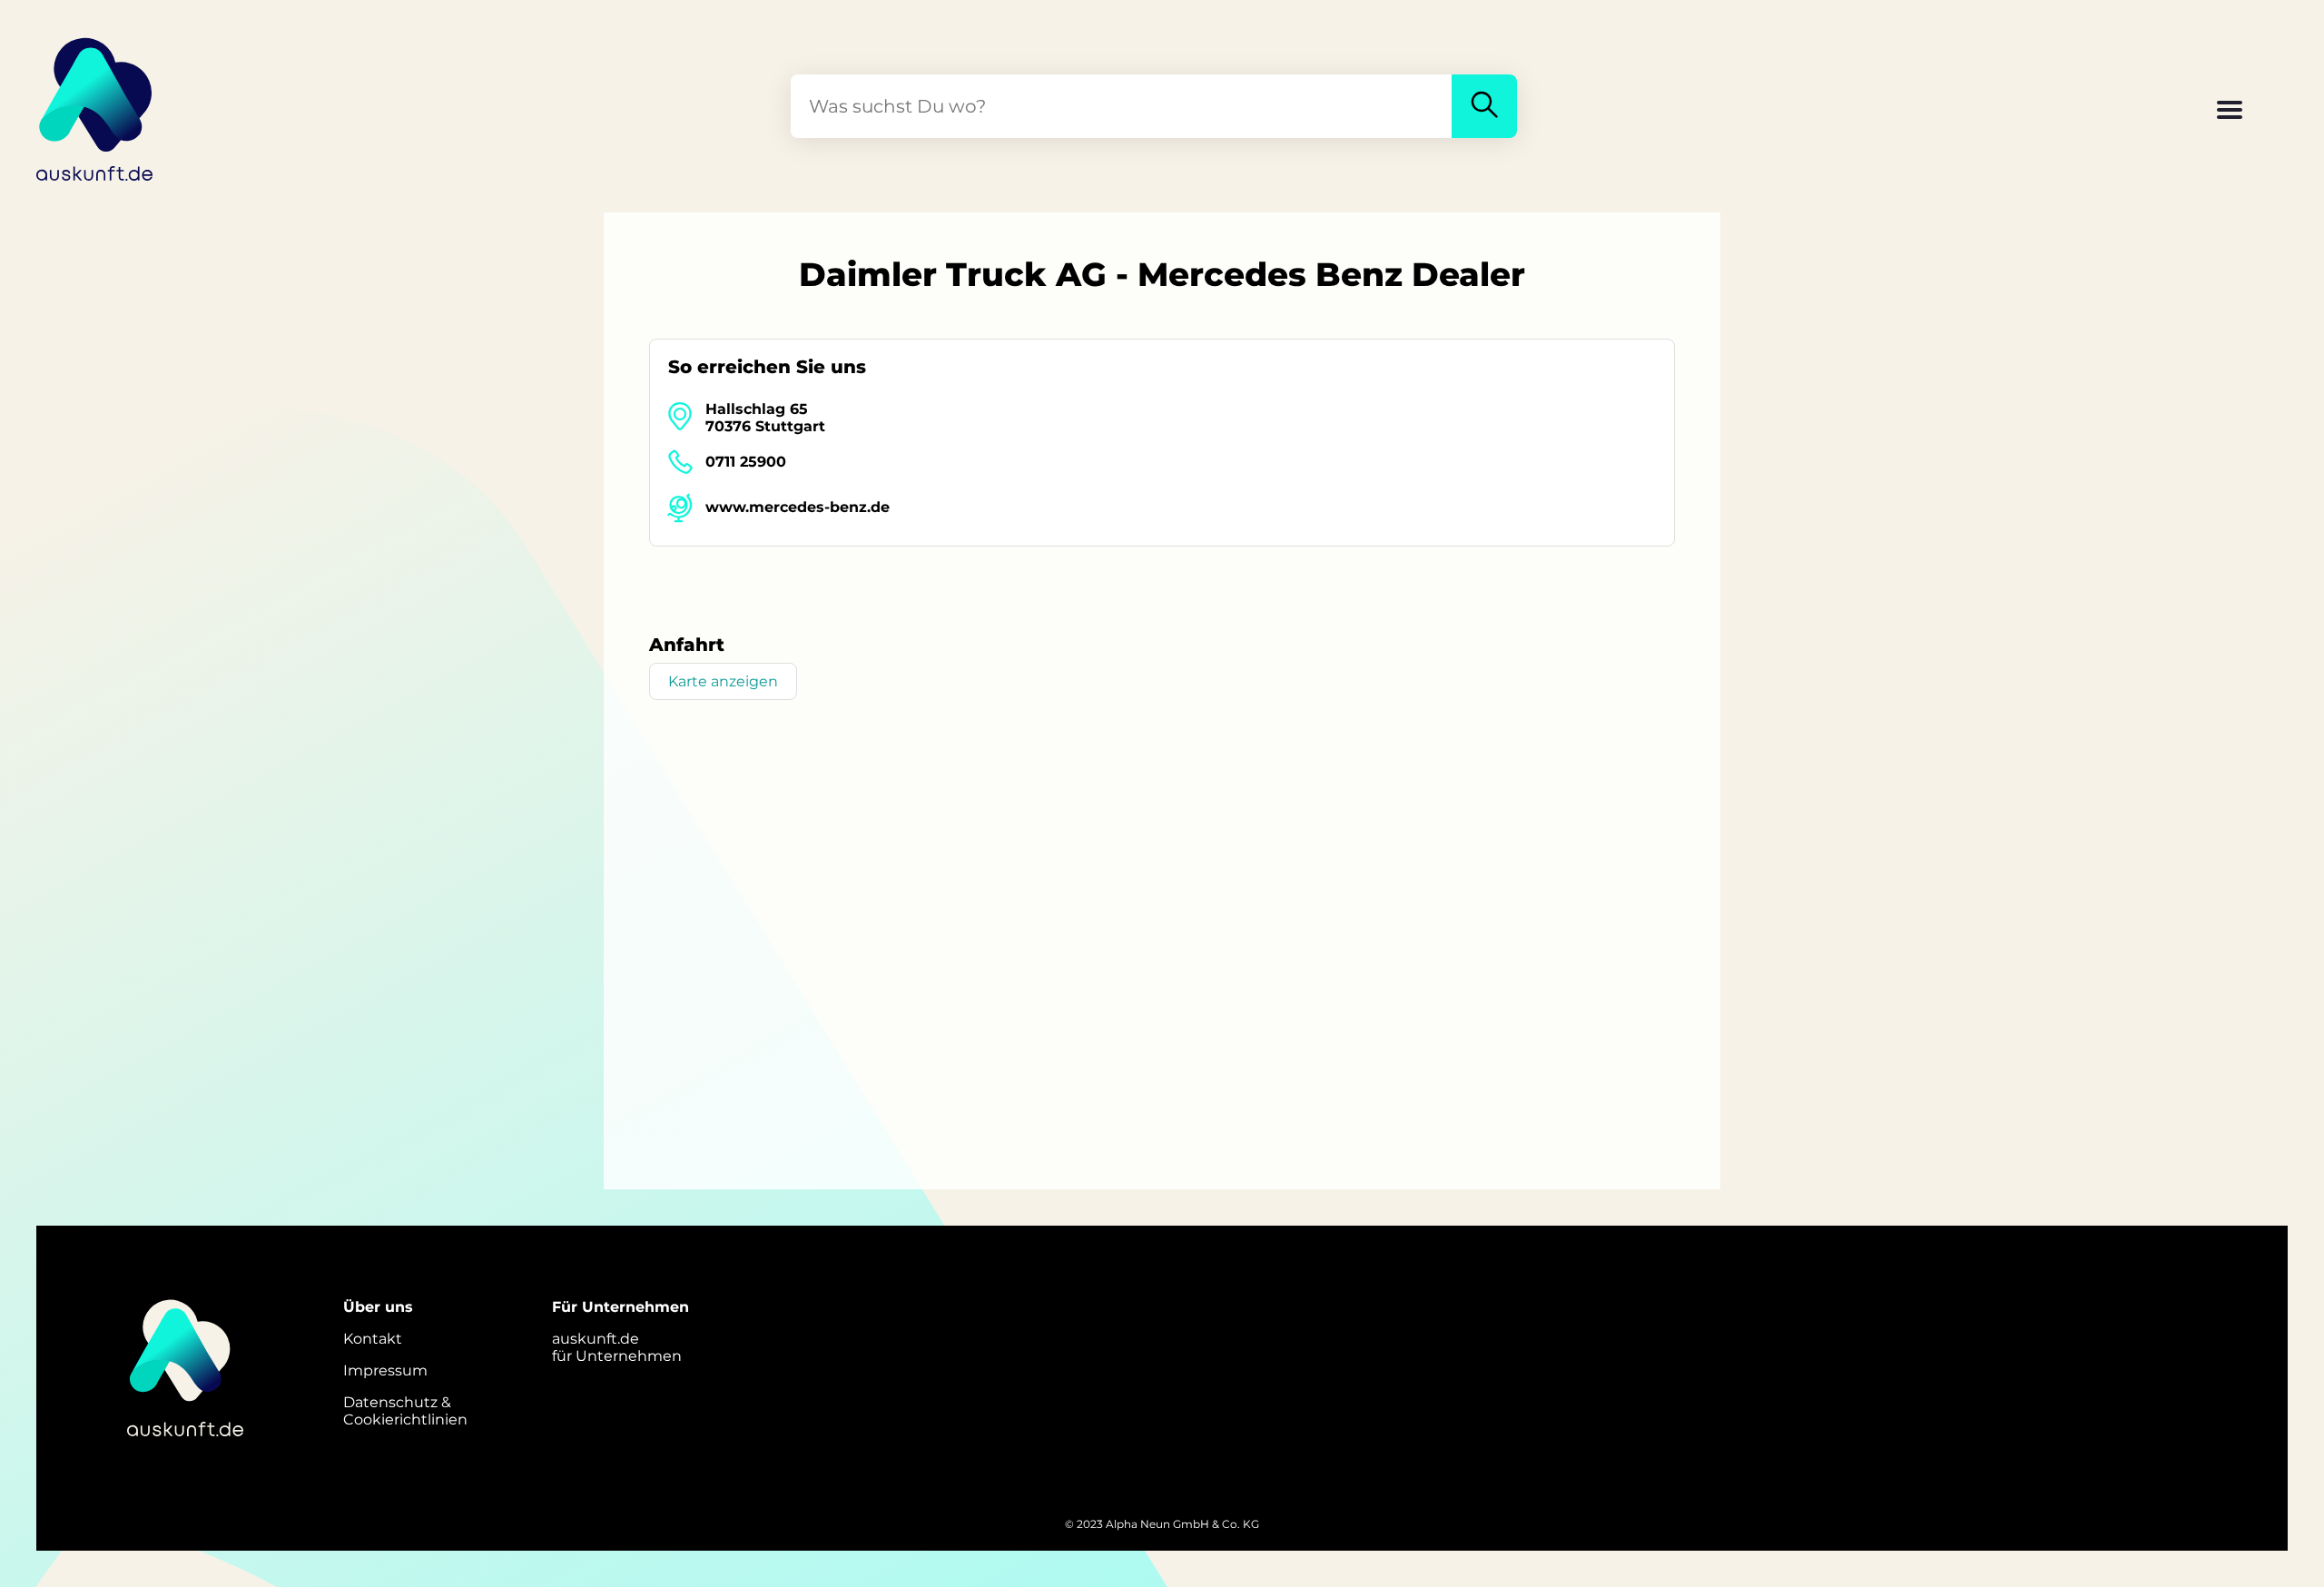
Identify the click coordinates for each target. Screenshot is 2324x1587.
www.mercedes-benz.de (798, 507)
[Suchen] (1484, 106)
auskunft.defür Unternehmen (617, 1347)
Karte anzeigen (723, 681)
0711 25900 (746, 462)
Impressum (385, 1370)
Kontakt (373, 1339)
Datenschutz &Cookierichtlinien (405, 1411)
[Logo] (95, 106)
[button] (2230, 112)
